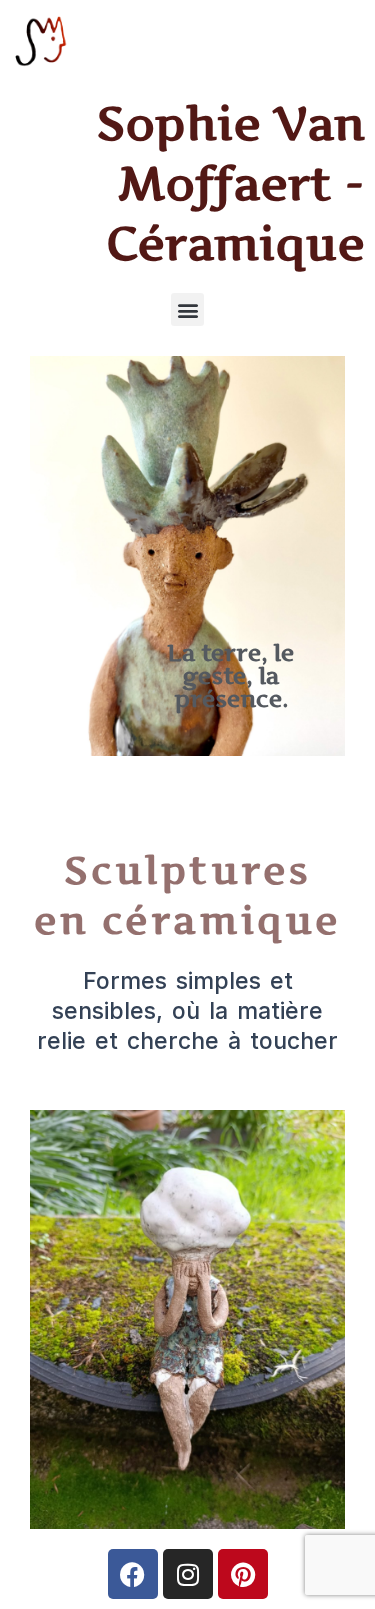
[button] (187, 309)
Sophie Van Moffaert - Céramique (231, 183)
